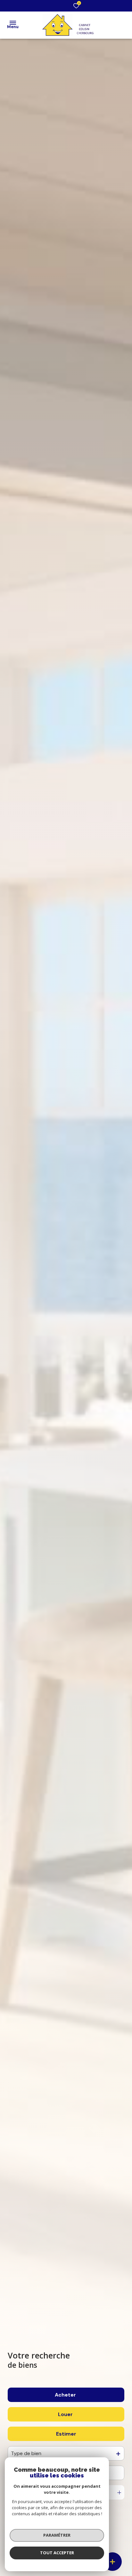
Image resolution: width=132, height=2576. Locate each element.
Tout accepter (57, 2553)
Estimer (66, 2434)
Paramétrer (57, 2535)
